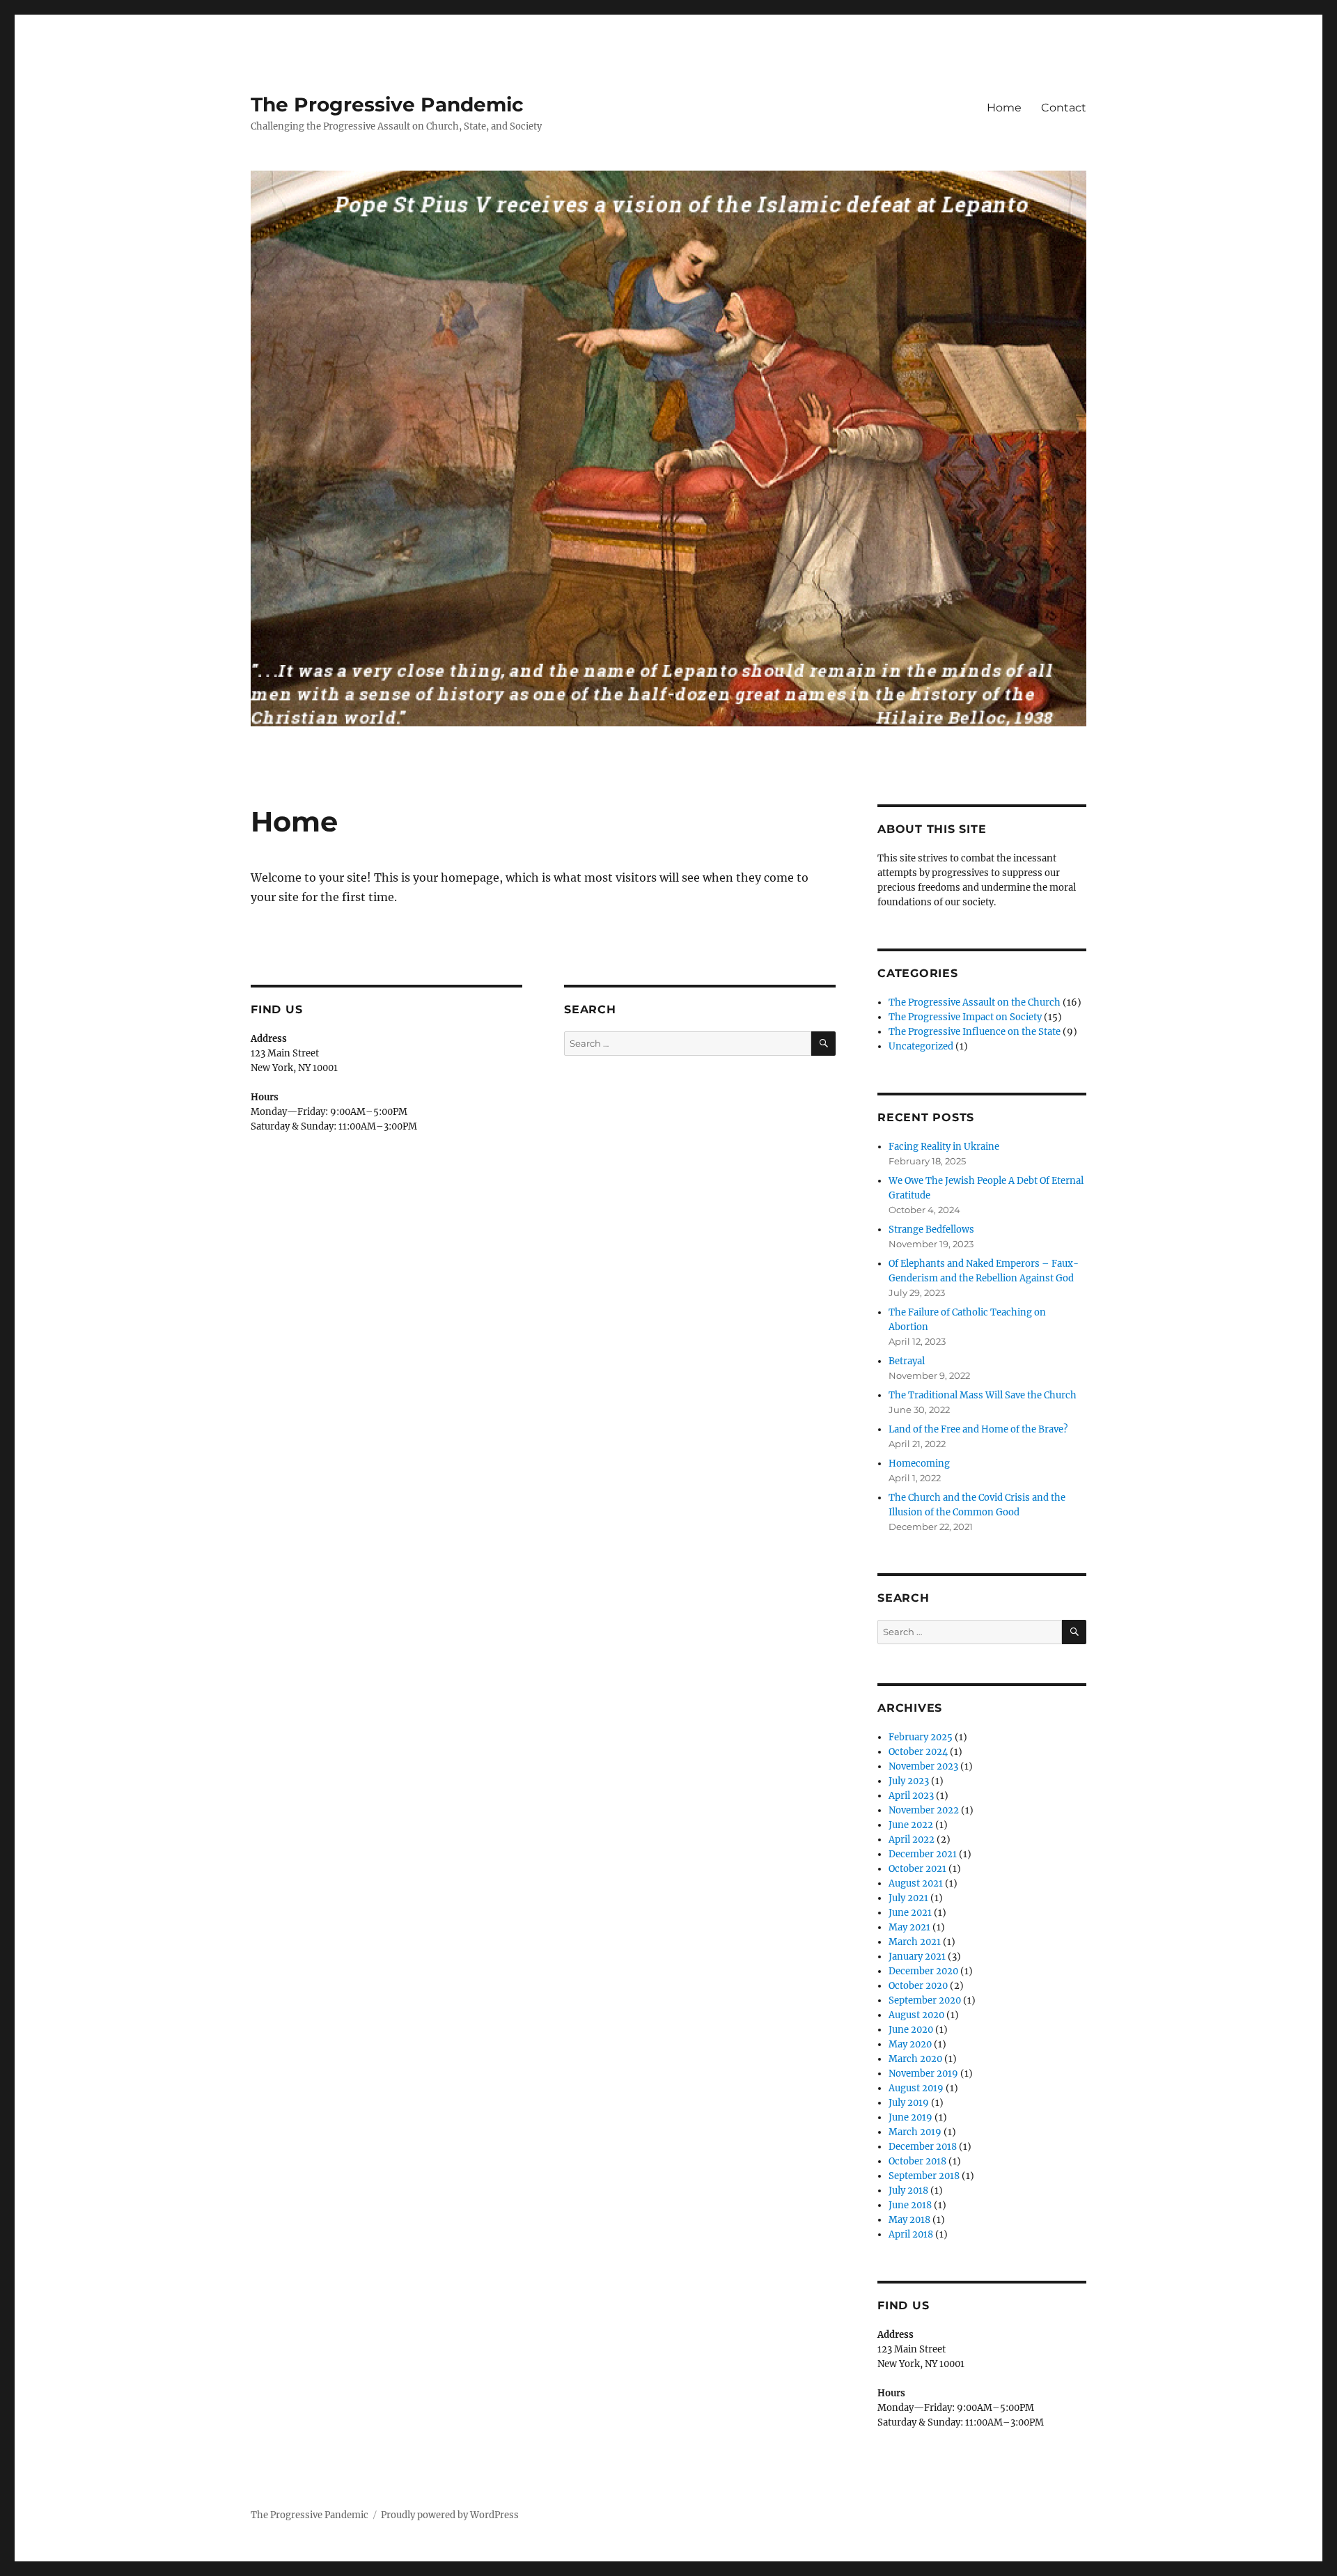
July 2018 (908, 2191)
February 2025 (921, 1737)
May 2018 (909, 2220)
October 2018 (917, 2161)
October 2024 (918, 1752)
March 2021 (915, 1942)
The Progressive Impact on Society (965, 1017)
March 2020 (915, 2059)
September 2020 (925, 2000)
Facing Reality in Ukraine (944, 1147)
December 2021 (923, 1854)
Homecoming (919, 1463)
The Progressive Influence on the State (975, 1032)
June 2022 (911, 1825)
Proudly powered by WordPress (450, 2515)
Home (1004, 108)
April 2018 (911, 2234)
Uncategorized (921, 1046)
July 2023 (909, 1781)
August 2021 (916, 1883)
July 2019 (909, 2103)
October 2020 (918, 1986)
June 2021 (910, 1913)
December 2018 (923, 2147)
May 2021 (909, 1927)
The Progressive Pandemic (387, 104)
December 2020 (923, 1971)
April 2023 (911, 1796)
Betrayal (907, 1361)
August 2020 (916, 2015)
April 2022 (912, 1840)
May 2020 (910, 2044)
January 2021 (917, 1957)
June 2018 (910, 2205)
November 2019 (923, 2074)
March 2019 (915, 2132)
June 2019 (910, 2117)
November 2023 (923, 1766)
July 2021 (908, 1898)
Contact (1064, 108)
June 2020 (911, 2030)
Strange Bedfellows (931, 1230)
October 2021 (917, 1869)
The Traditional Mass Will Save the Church (983, 1395)
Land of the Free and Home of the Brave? (978, 1429)
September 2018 (924, 2176)
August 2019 (916, 2088)
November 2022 (924, 1810)
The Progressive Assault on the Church (975, 1002)
